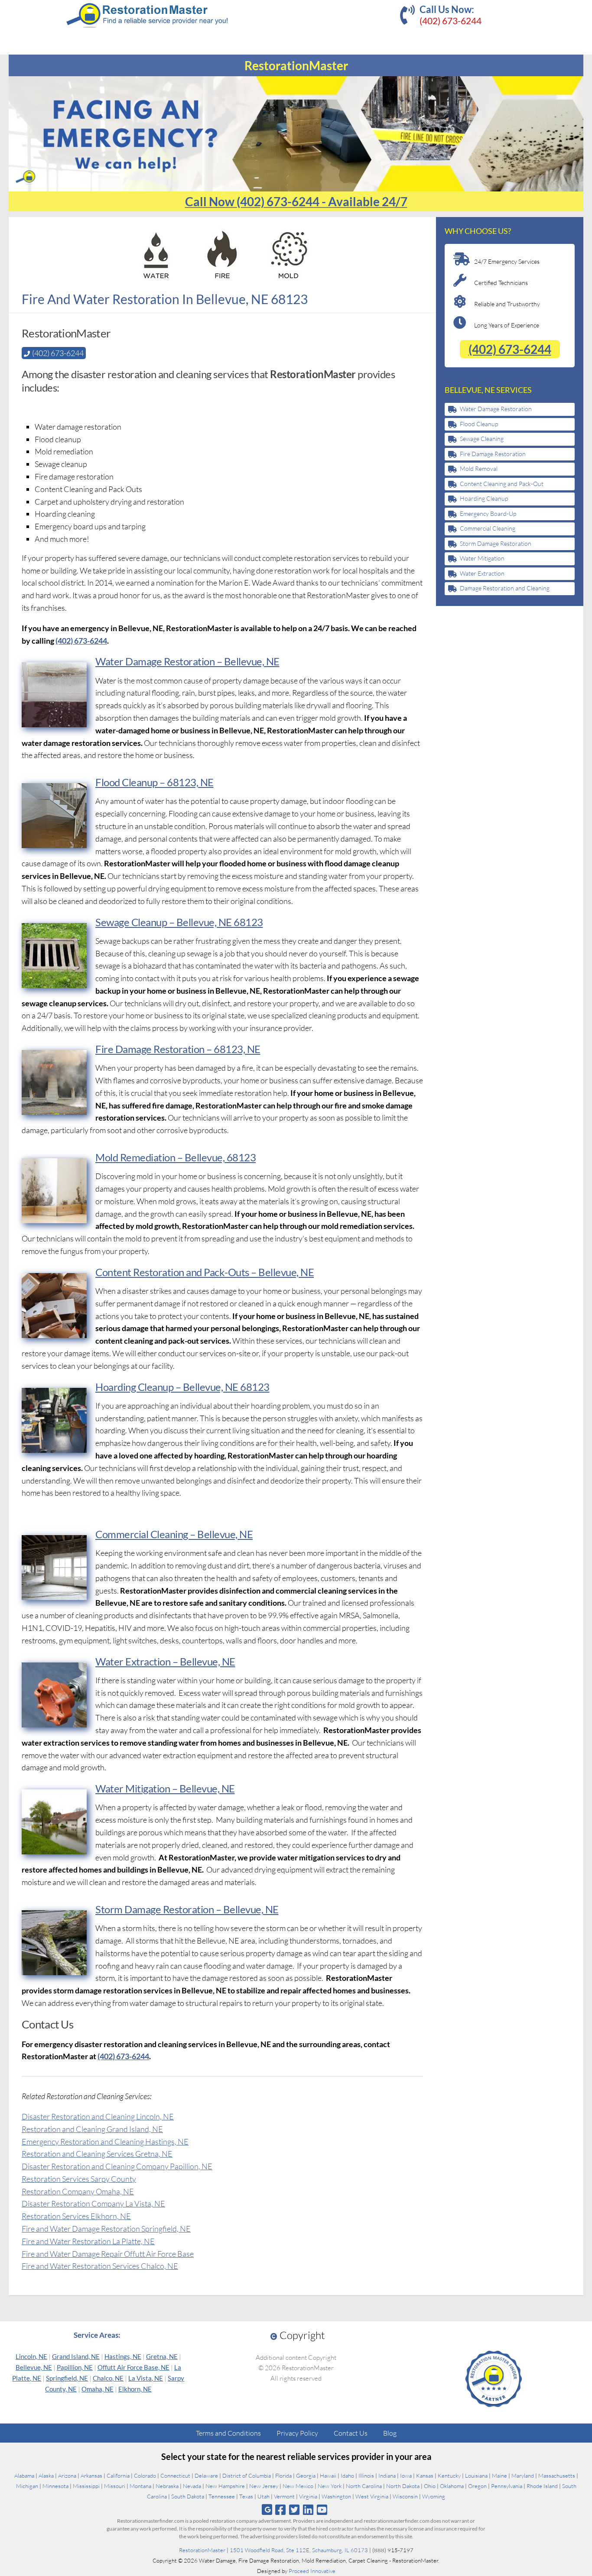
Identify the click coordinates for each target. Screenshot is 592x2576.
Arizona (67, 2476)
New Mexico (298, 2486)
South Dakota (188, 2496)
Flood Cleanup (479, 424)
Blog (390, 2433)
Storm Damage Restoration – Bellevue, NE (187, 1909)
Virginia (308, 2496)
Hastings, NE (123, 2356)
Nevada (192, 2486)
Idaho (347, 2476)
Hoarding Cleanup (484, 498)
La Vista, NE (146, 2378)
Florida (283, 2476)
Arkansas (91, 2476)
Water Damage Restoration (496, 409)
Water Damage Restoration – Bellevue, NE (187, 661)
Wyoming (434, 2496)
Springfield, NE (67, 2378)
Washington (336, 2496)
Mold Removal (479, 468)
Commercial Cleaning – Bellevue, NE (174, 1534)
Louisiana (476, 2476)
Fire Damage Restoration (493, 454)
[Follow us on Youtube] (322, 2510)
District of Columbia (247, 2476)
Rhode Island (542, 2486)
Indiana (387, 2476)
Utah (263, 2496)
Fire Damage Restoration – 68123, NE (178, 1049)
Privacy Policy (297, 2433)
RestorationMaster (202, 2550)
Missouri (115, 2486)
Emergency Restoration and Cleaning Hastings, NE (105, 2142)
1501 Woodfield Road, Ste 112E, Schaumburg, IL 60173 (299, 2550)
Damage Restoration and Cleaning (505, 588)
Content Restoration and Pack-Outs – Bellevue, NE (205, 1272)
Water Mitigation (482, 558)
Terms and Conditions (228, 2433)
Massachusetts (557, 2476)
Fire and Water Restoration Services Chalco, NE (100, 2266)
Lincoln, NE (31, 2356)
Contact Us (351, 2433)
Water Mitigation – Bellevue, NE (165, 1788)
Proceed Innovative (312, 2571)
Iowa (406, 2476)
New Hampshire (225, 2486)
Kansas (425, 2476)
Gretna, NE (162, 2356)
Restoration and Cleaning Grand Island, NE (92, 2129)
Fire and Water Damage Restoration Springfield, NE (106, 2229)
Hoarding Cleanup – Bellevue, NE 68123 (182, 1387)
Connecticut (175, 2476)
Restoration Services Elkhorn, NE (76, 2216)
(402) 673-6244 (451, 21)
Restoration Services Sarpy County (79, 2179)
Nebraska (167, 2486)
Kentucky (449, 2476)
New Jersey (264, 2486)
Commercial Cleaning (488, 528)
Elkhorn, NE (135, 2389)
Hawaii (328, 2476)
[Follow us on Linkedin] (308, 2510)
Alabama (24, 2476)
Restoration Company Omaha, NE (78, 2191)
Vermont (284, 2496)
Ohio (430, 2486)
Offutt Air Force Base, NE (133, 2367)
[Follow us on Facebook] (280, 2510)
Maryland (523, 2476)
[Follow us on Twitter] (294, 2510)
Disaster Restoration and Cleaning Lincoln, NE (98, 2116)
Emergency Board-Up (488, 514)
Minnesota (55, 2486)
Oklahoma (452, 2486)
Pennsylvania (507, 2486)
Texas (246, 2496)
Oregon (477, 2486)
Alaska (46, 2476)
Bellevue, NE (34, 2367)
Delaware (206, 2476)
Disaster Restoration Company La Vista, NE (93, 2203)
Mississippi (86, 2486)
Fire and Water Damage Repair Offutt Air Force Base (108, 2254)
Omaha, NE (98, 2389)
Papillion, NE (75, 2367)
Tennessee (222, 2496)
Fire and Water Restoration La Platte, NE (88, 2241)
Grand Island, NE (76, 2356)
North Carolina (364, 2486)
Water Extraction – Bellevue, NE (165, 1661)
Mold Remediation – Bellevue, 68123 (176, 1157)
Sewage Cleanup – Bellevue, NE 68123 (179, 922)
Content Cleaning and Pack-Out (502, 484)
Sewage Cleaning (482, 439)
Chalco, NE (108, 2378)
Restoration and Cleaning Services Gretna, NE (97, 2154)
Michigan (27, 2486)
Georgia (306, 2476)
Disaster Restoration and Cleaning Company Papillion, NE (117, 2166)
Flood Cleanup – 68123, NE (155, 782)
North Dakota (403, 2486)
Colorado (145, 2476)
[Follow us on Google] (267, 2510)
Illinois (366, 2476)
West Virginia (372, 2496)
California (118, 2476)
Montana (140, 2486)
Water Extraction (482, 573)
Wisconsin (405, 2496)
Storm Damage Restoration (496, 543)
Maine (499, 2476)
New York (330, 2486)
